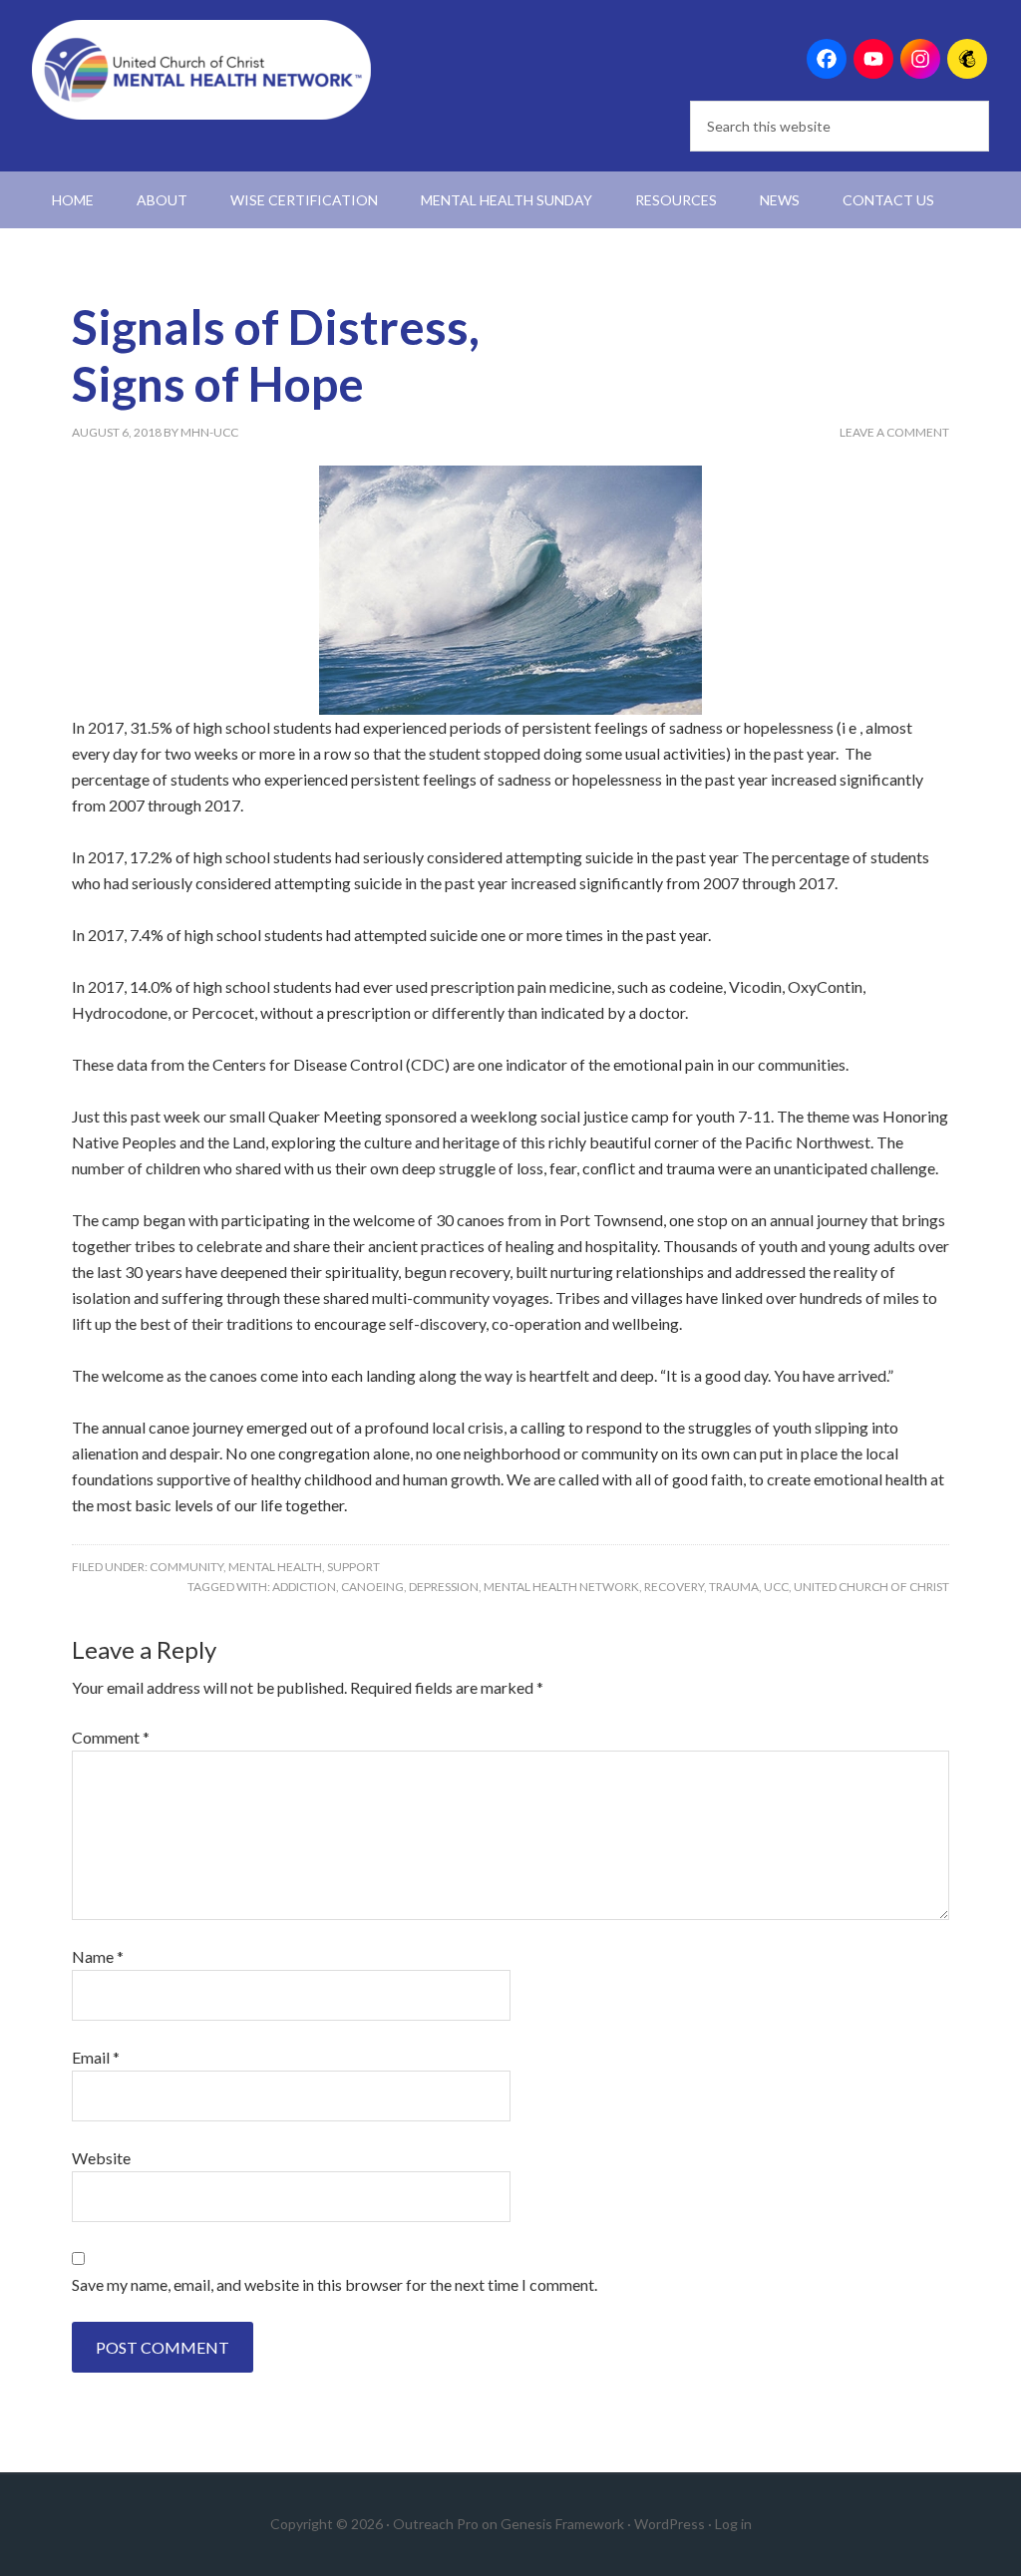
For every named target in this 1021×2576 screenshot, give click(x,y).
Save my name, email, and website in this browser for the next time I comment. (335, 2284)
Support (353, 1567)
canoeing (372, 1587)
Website (101, 2158)
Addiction (304, 1587)
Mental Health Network (561, 1587)
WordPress (670, 2524)
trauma (734, 1587)
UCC (776, 1587)
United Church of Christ (871, 1587)
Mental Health (275, 1567)
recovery (674, 1587)
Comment (111, 1737)
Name (98, 1956)
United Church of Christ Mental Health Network (201, 70)
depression (444, 1587)
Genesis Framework (562, 2524)
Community (186, 1567)
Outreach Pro (436, 2524)
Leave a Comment (894, 432)
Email (96, 2057)
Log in (733, 2524)
